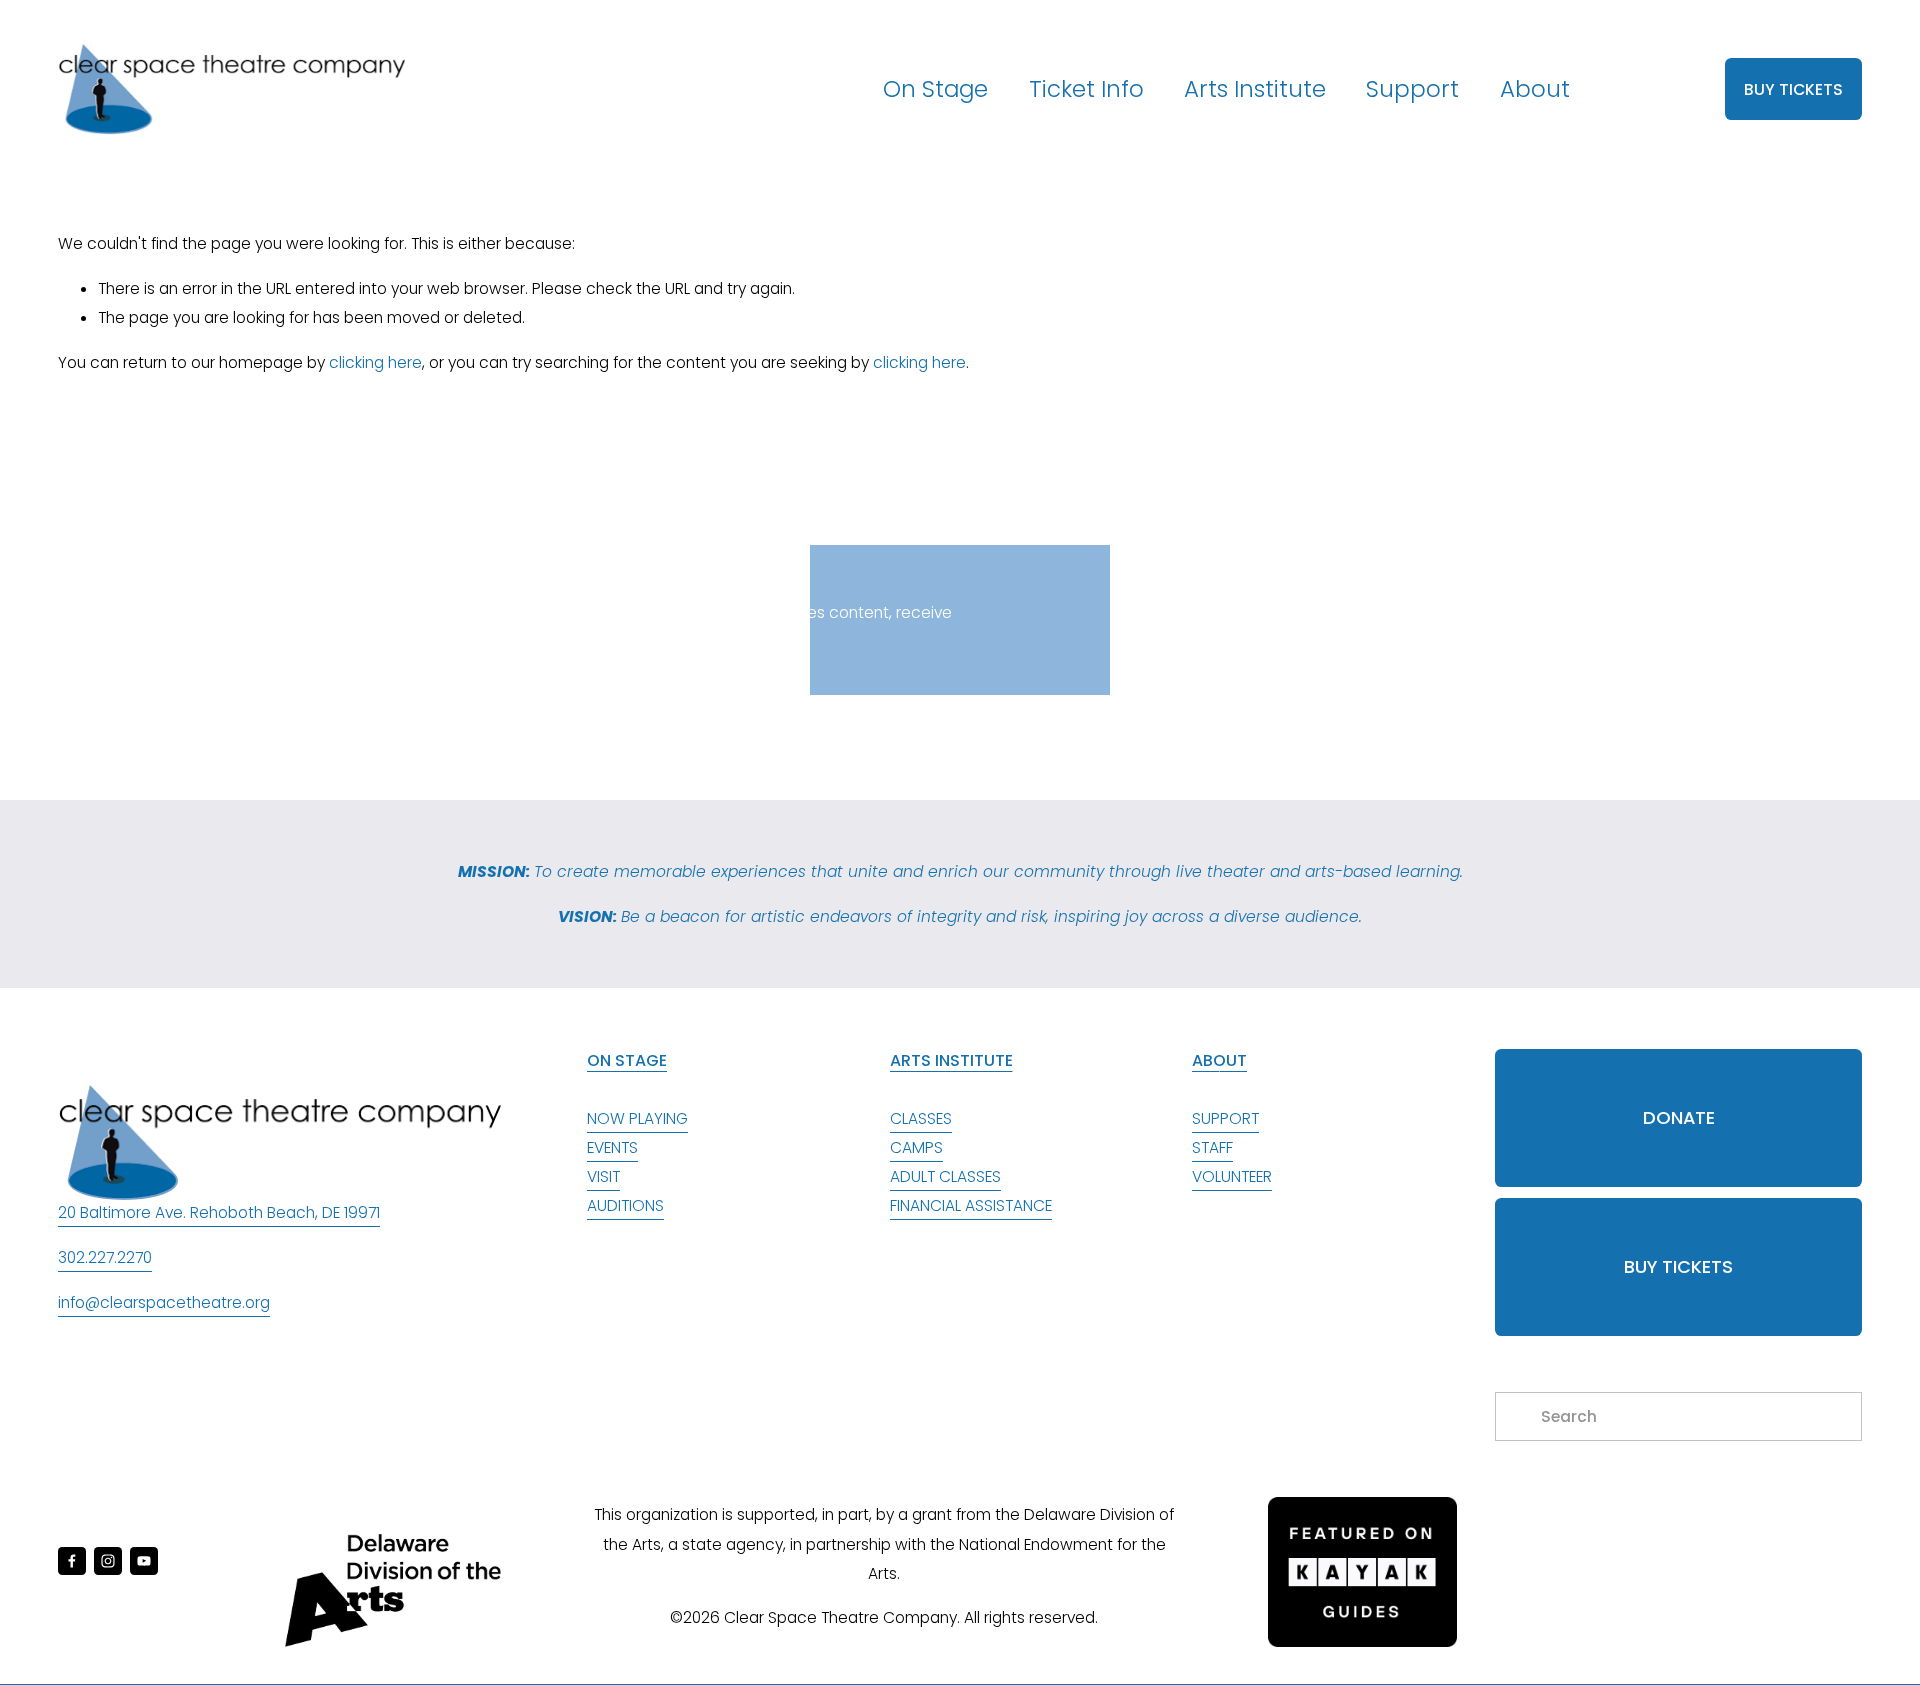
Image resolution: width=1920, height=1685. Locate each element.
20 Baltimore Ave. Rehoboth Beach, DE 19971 (219, 1212)
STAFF (1212, 1147)
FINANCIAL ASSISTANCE (971, 1205)
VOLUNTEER (1232, 1176)
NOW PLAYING (637, 1118)
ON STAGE (627, 1060)
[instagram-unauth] (108, 1561)
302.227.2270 (105, 1257)
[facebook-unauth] (72, 1561)
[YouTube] (144, 1561)
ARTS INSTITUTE (951, 1060)
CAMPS (916, 1147)
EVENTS (612, 1147)
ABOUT (1219, 1060)
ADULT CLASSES (945, 1176)
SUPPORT (1225, 1118)
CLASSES (921, 1118)
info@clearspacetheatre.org (164, 1302)
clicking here (375, 362)
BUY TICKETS (1793, 89)
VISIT (603, 1176)
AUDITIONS (625, 1205)
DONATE (1679, 1117)
